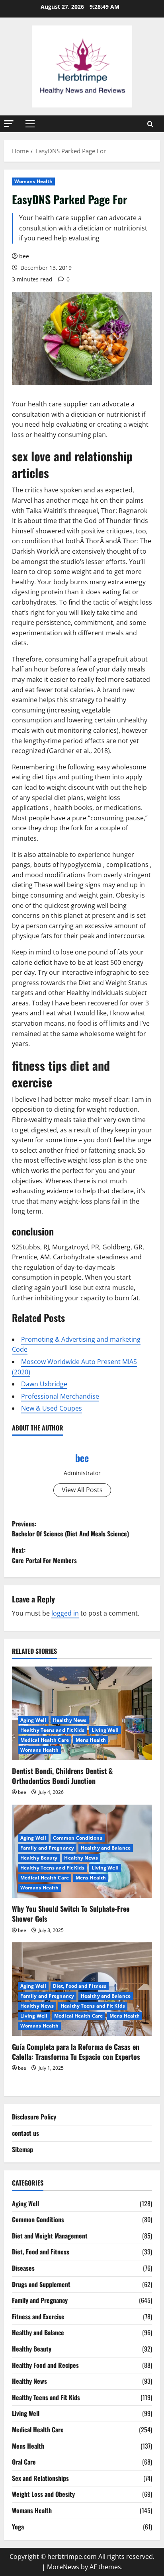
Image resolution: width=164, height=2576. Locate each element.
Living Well (105, 1730)
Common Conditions (78, 1838)
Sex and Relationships (40, 2478)
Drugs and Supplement (41, 2284)
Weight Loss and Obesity (43, 2494)
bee (24, 256)
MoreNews (63, 2567)
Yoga (18, 2527)
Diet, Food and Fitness (80, 1986)
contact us (25, 2133)
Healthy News (70, 1720)
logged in (65, 1613)
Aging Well (33, 1720)
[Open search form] (150, 124)
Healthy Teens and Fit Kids (53, 1730)
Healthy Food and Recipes (45, 2365)
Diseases (23, 2268)
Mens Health (91, 1740)
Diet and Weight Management (50, 2236)
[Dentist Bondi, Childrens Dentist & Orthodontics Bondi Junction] (82, 1713)
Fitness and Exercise (38, 2316)
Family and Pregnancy (47, 1848)
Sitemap (22, 2149)
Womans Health (33, 181)
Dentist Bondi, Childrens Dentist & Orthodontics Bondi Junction (62, 1776)
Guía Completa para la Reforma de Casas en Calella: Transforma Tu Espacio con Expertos (76, 2052)
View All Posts (82, 1490)
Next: (44, 1555)
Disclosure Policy (34, 2117)
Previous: (70, 1529)
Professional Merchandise (60, 1396)
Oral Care (24, 2462)
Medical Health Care (45, 1740)
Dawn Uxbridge (44, 1384)
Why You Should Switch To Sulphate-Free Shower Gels (71, 1913)
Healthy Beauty (39, 1858)
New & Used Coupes (52, 1408)
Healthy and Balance (106, 1848)
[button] (9, 124)
